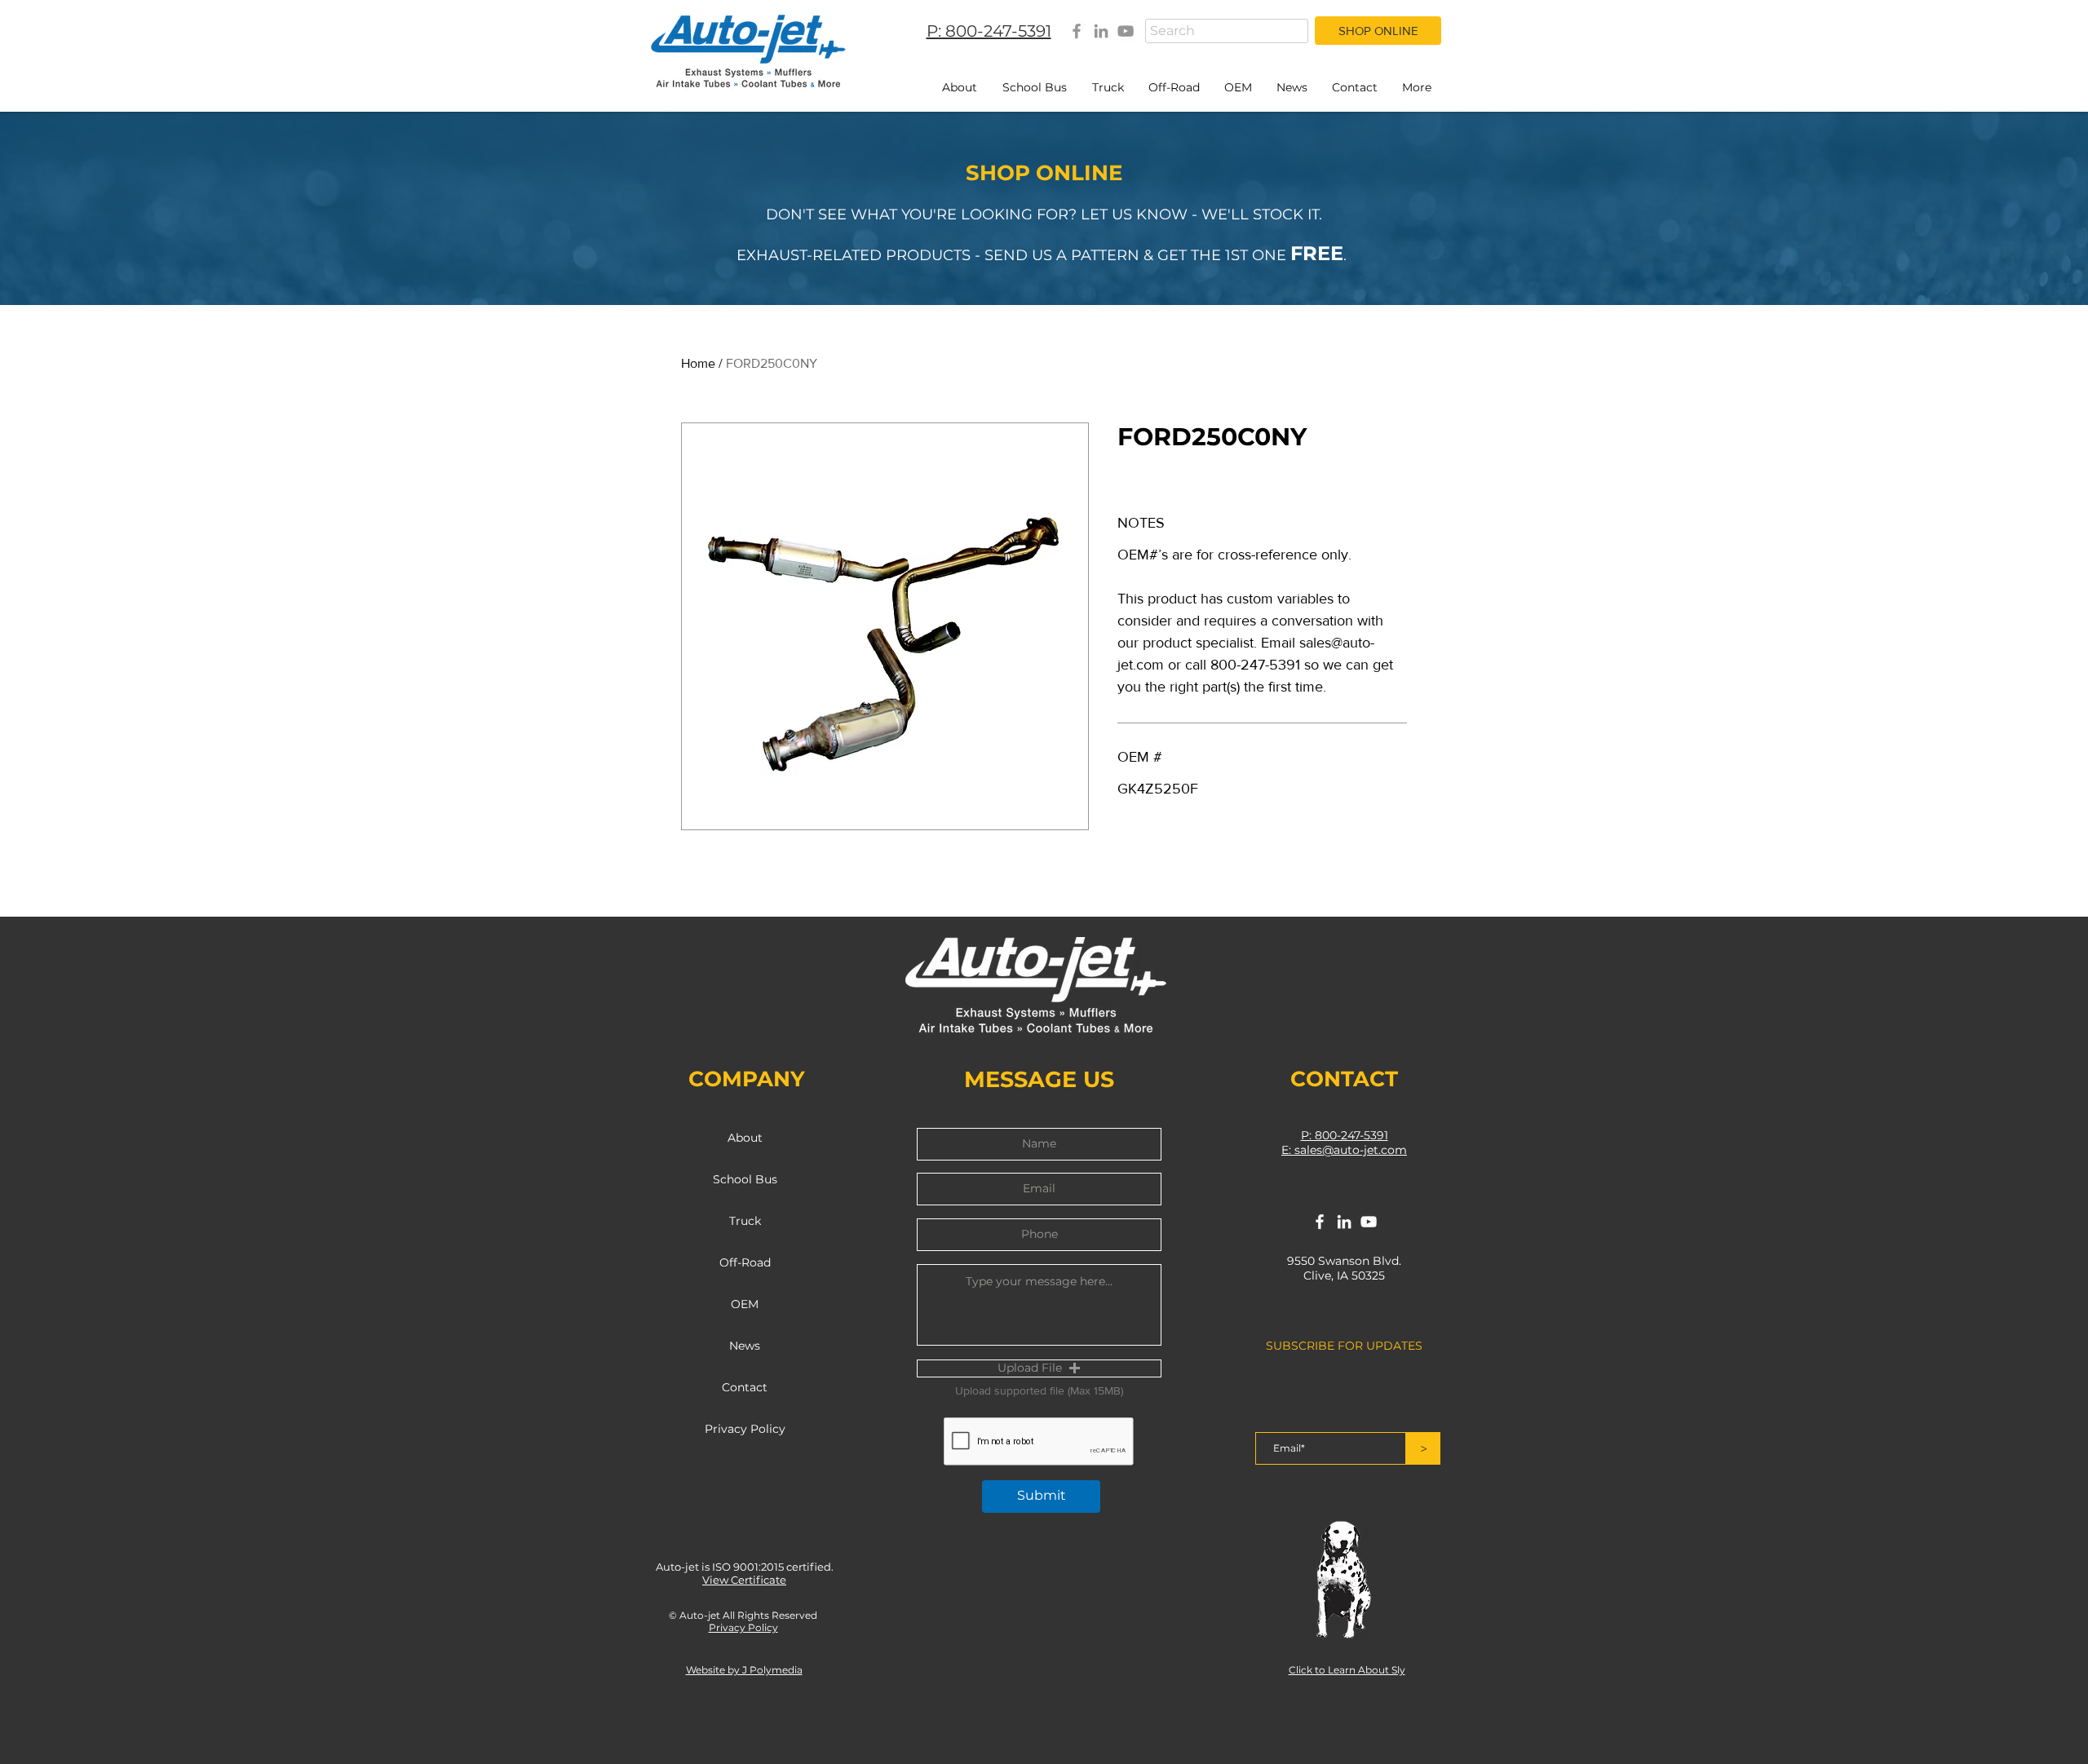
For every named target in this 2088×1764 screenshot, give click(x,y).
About (745, 1138)
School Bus (745, 1179)
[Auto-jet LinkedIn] (1101, 31)
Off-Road (745, 1262)
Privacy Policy (745, 1429)
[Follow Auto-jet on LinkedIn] (1344, 1222)
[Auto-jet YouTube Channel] (1126, 31)
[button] (1039, 1368)
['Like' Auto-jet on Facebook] (1320, 1222)
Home (698, 363)
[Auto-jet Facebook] (1077, 31)
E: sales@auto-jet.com (1344, 1150)
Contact (745, 1387)
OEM (745, 1304)
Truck (745, 1221)
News (745, 1346)
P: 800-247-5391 (1345, 1135)
